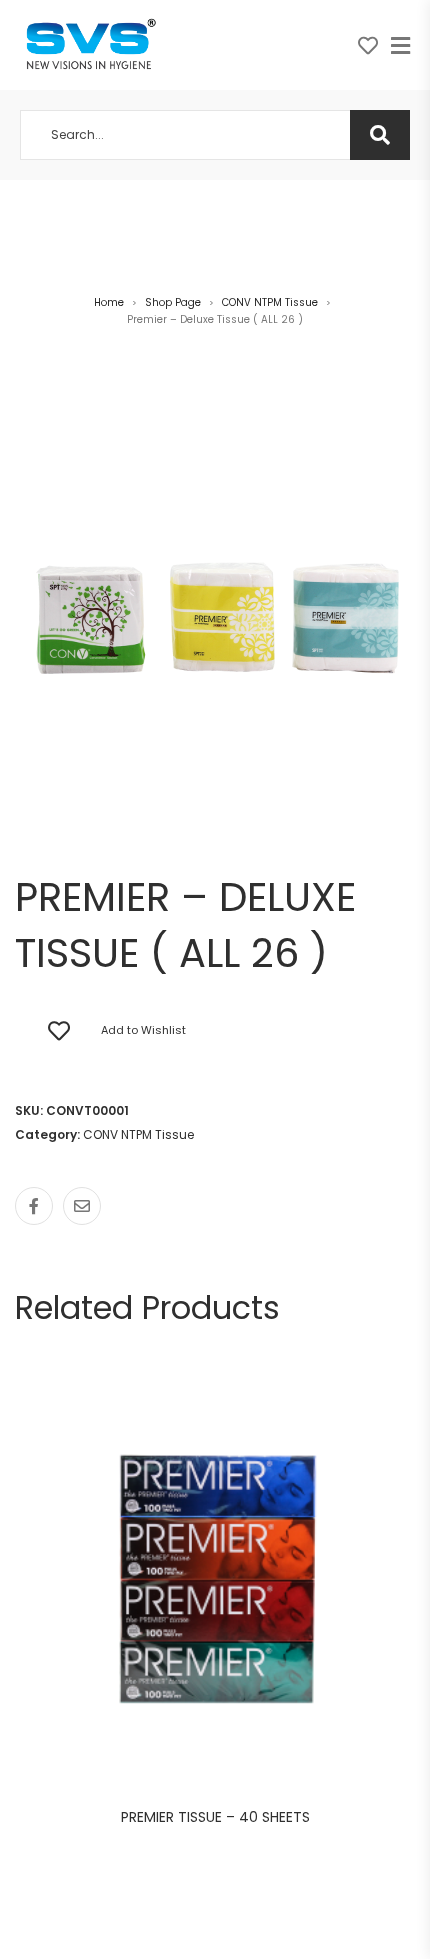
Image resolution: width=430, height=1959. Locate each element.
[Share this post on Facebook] (34, 1206)
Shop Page (173, 302)
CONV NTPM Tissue (270, 302)
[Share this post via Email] (82, 1206)
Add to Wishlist (143, 1030)
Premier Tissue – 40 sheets (215, 1817)
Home (109, 302)
